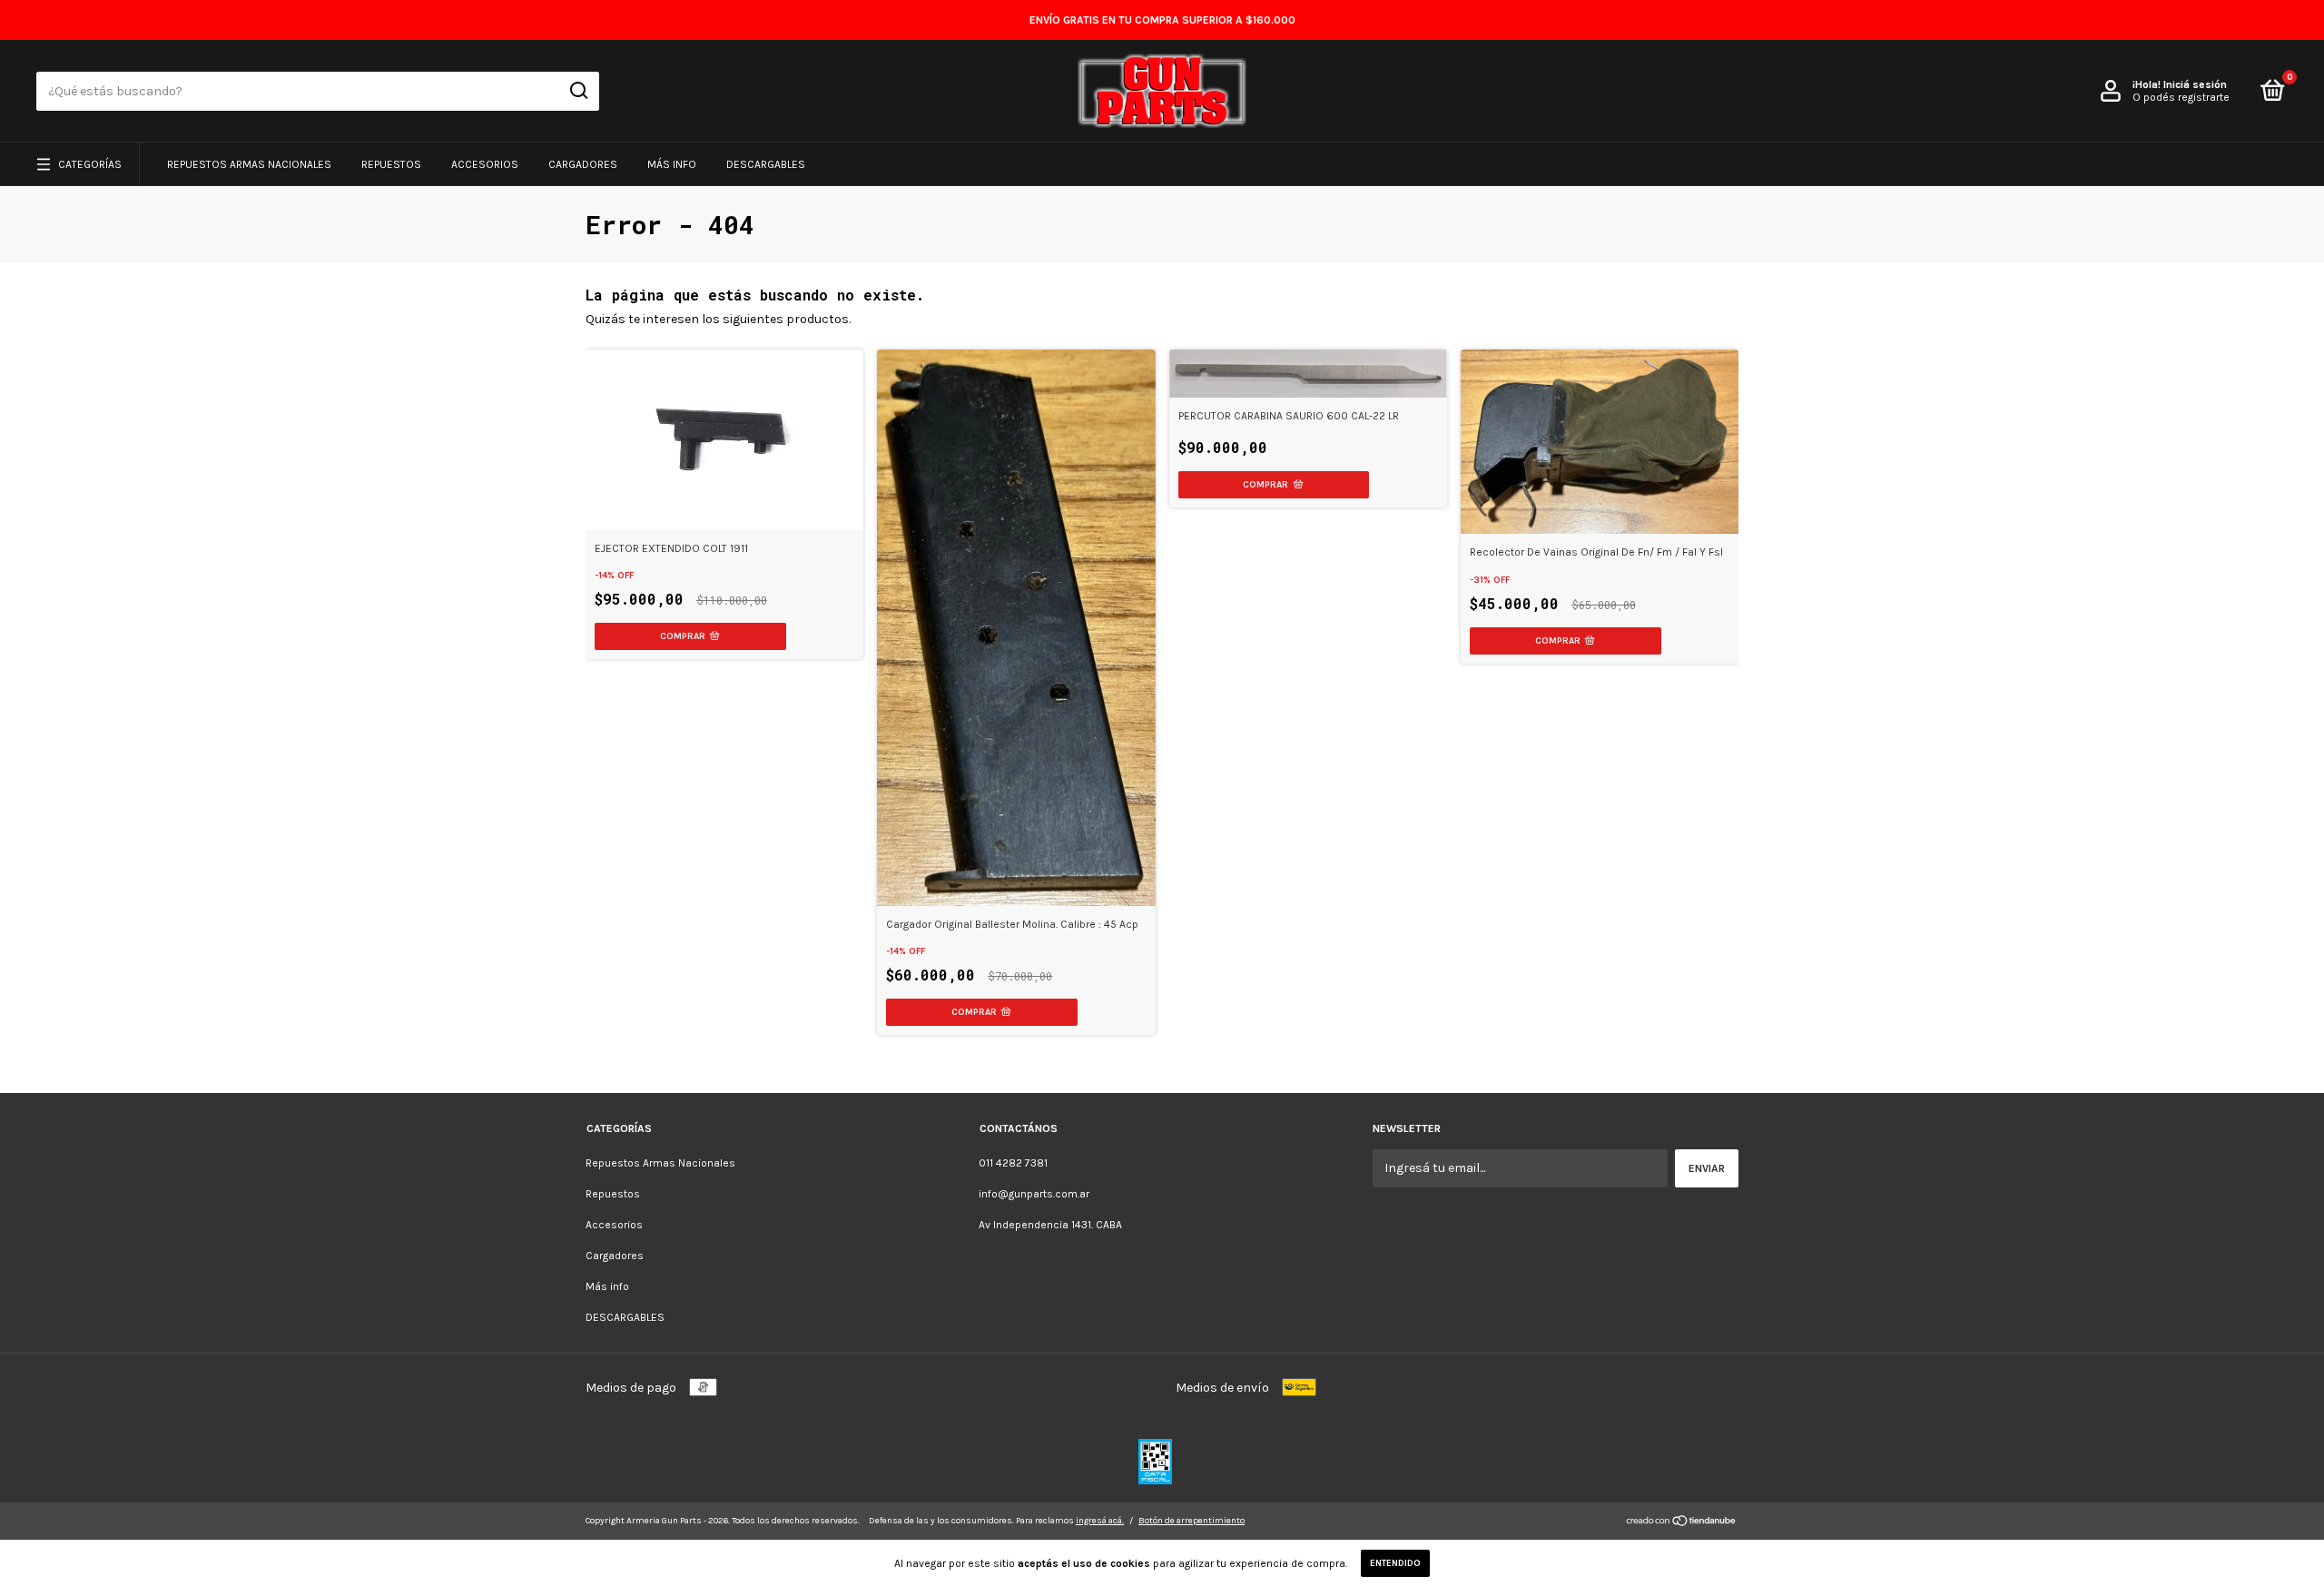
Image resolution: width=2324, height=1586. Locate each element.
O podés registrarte (2181, 97)
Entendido (1395, 1563)
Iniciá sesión (2195, 84)
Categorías (90, 164)
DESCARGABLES (766, 164)
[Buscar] (578, 91)
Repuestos (391, 164)
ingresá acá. (1100, 1521)
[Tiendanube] (1682, 1523)
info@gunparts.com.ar (1034, 1194)
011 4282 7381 (1013, 1163)
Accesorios (485, 164)
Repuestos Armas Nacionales (249, 164)
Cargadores (583, 164)
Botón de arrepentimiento (1192, 1521)
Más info (672, 164)
